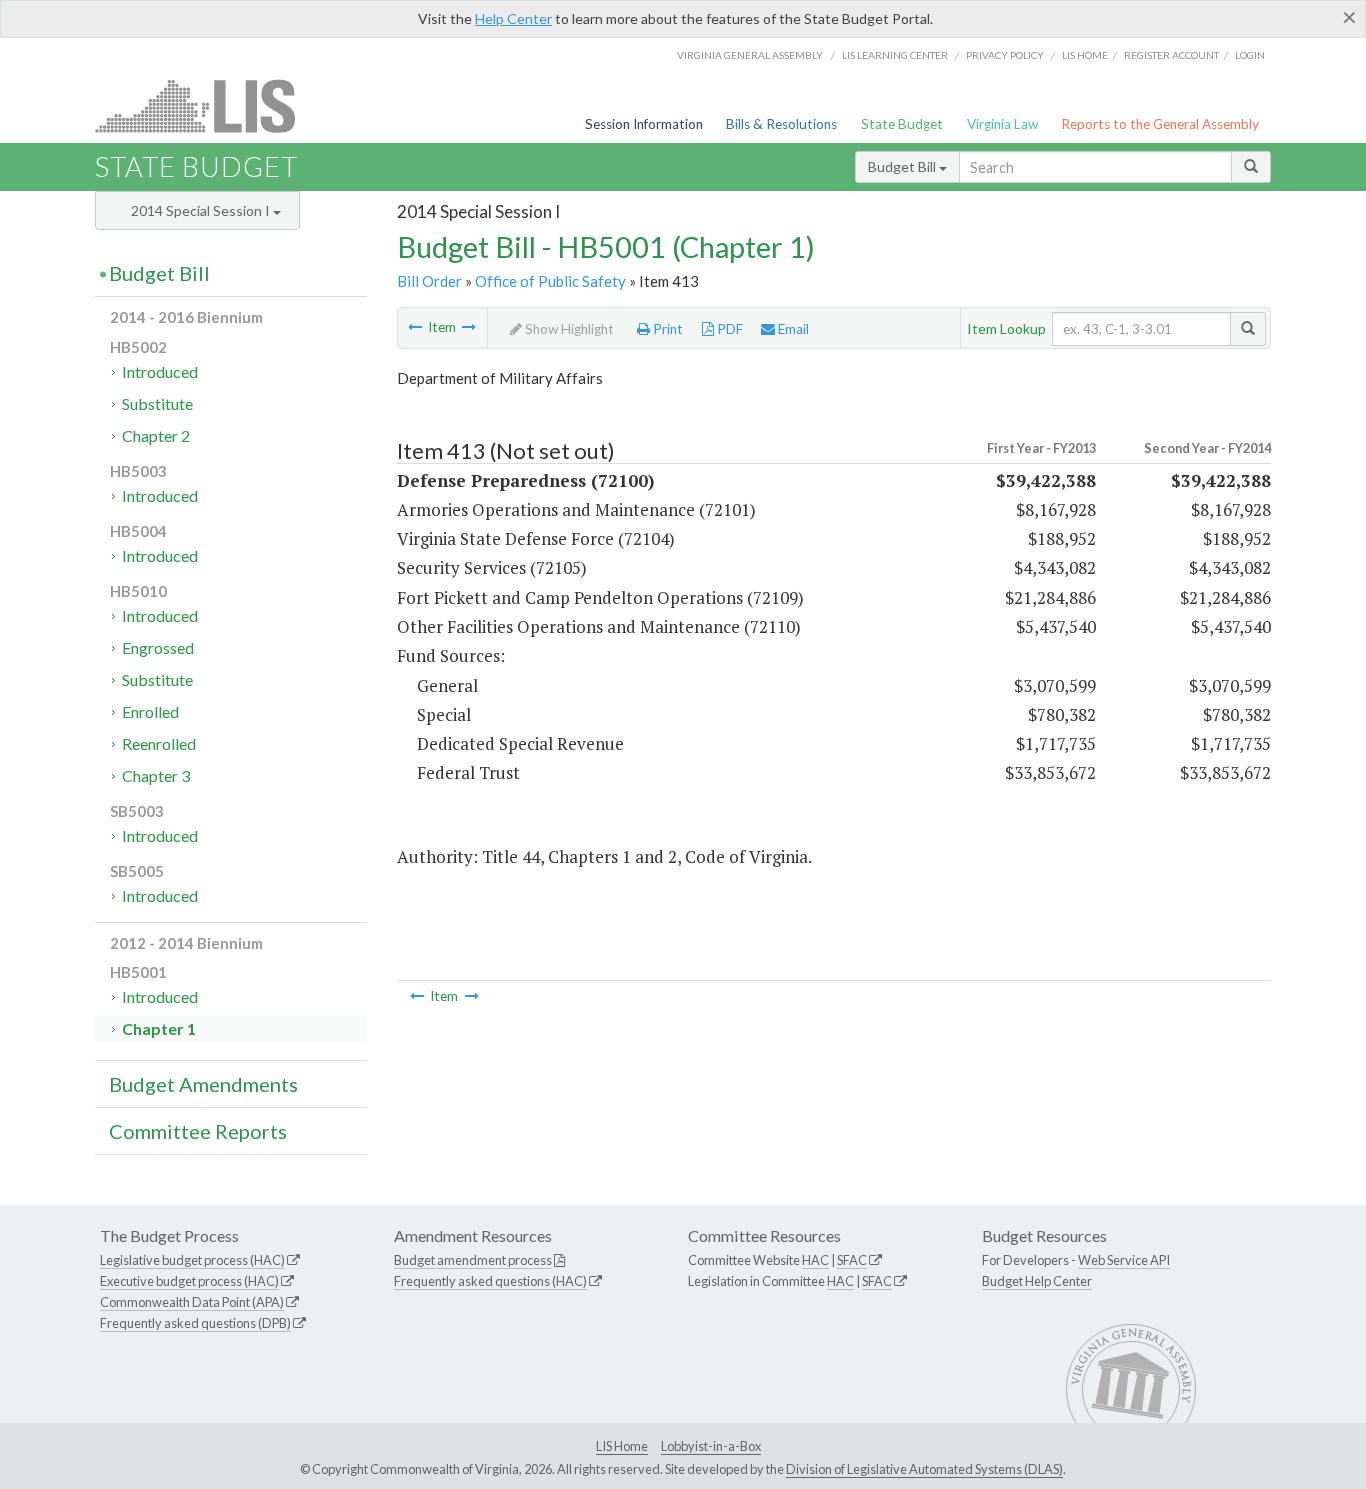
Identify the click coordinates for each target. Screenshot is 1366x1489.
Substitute (157, 403)
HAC (815, 1260)
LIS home (1085, 55)
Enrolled (150, 711)
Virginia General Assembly (750, 55)
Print (666, 329)
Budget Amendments (203, 1084)
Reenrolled (159, 743)
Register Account (1171, 55)
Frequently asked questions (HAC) (490, 1281)
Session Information (644, 124)
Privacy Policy (1005, 55)
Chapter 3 (156, 775)
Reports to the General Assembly (1160, 124)
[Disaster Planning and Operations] (469, 327)
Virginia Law (1002, 124)
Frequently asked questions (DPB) (195, 1323)
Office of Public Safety (550, 281)
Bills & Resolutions (781, 124)
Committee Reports (198, 1131)
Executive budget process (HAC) (189, 1281)
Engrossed (158, 647)
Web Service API (1124, 1260)
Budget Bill (903, 166)
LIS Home (622, 1446)
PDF (728, 329)
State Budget (902, 124)
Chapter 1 (159, 1028)
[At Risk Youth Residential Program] (415, 327)
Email (792, 329)
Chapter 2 (156, 435)
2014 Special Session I (202, 210)
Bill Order (429, 281)
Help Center (513, 18)
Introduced (160, 371)
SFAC (852, 1260)
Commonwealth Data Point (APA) (192, 1302)
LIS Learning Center (895, 55)
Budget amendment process (473, 1260)
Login (1250, 55)
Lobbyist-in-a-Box (711, 1446)
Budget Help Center (1037, 1281)
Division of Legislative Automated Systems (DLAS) (924, 1469)
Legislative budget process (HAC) (192, 1260)
